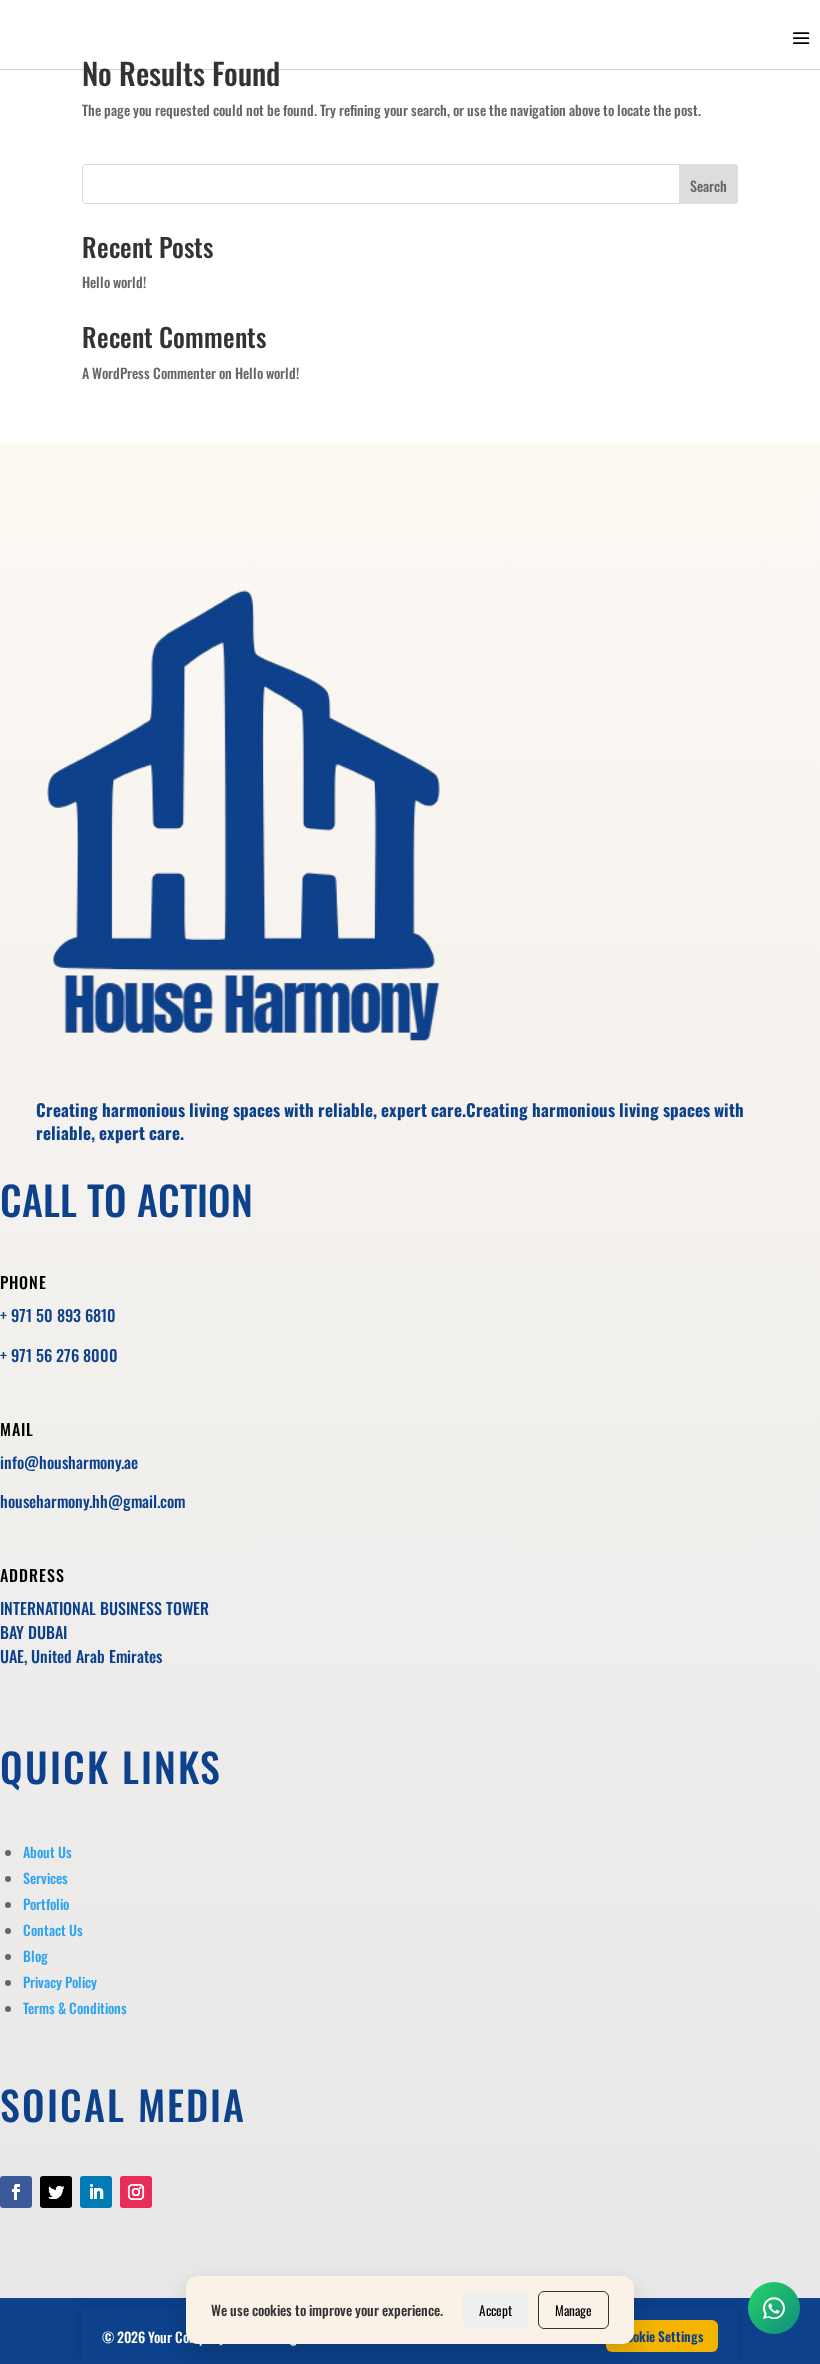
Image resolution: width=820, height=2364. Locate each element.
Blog (35, 1955)
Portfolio (46, 1903)
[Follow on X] (56, 2192)
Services (45, 1877)
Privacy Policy (60, 1981)
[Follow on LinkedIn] (96, 2192)
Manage (573, 2310)
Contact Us (53, 1929)
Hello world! (114, 281)
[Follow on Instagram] (136, 2192)
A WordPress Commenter (149, 372)
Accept (495, 2310)
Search (708, 185)
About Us (47, 1851)
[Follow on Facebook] (16, 2192)
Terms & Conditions (75, 2007)
